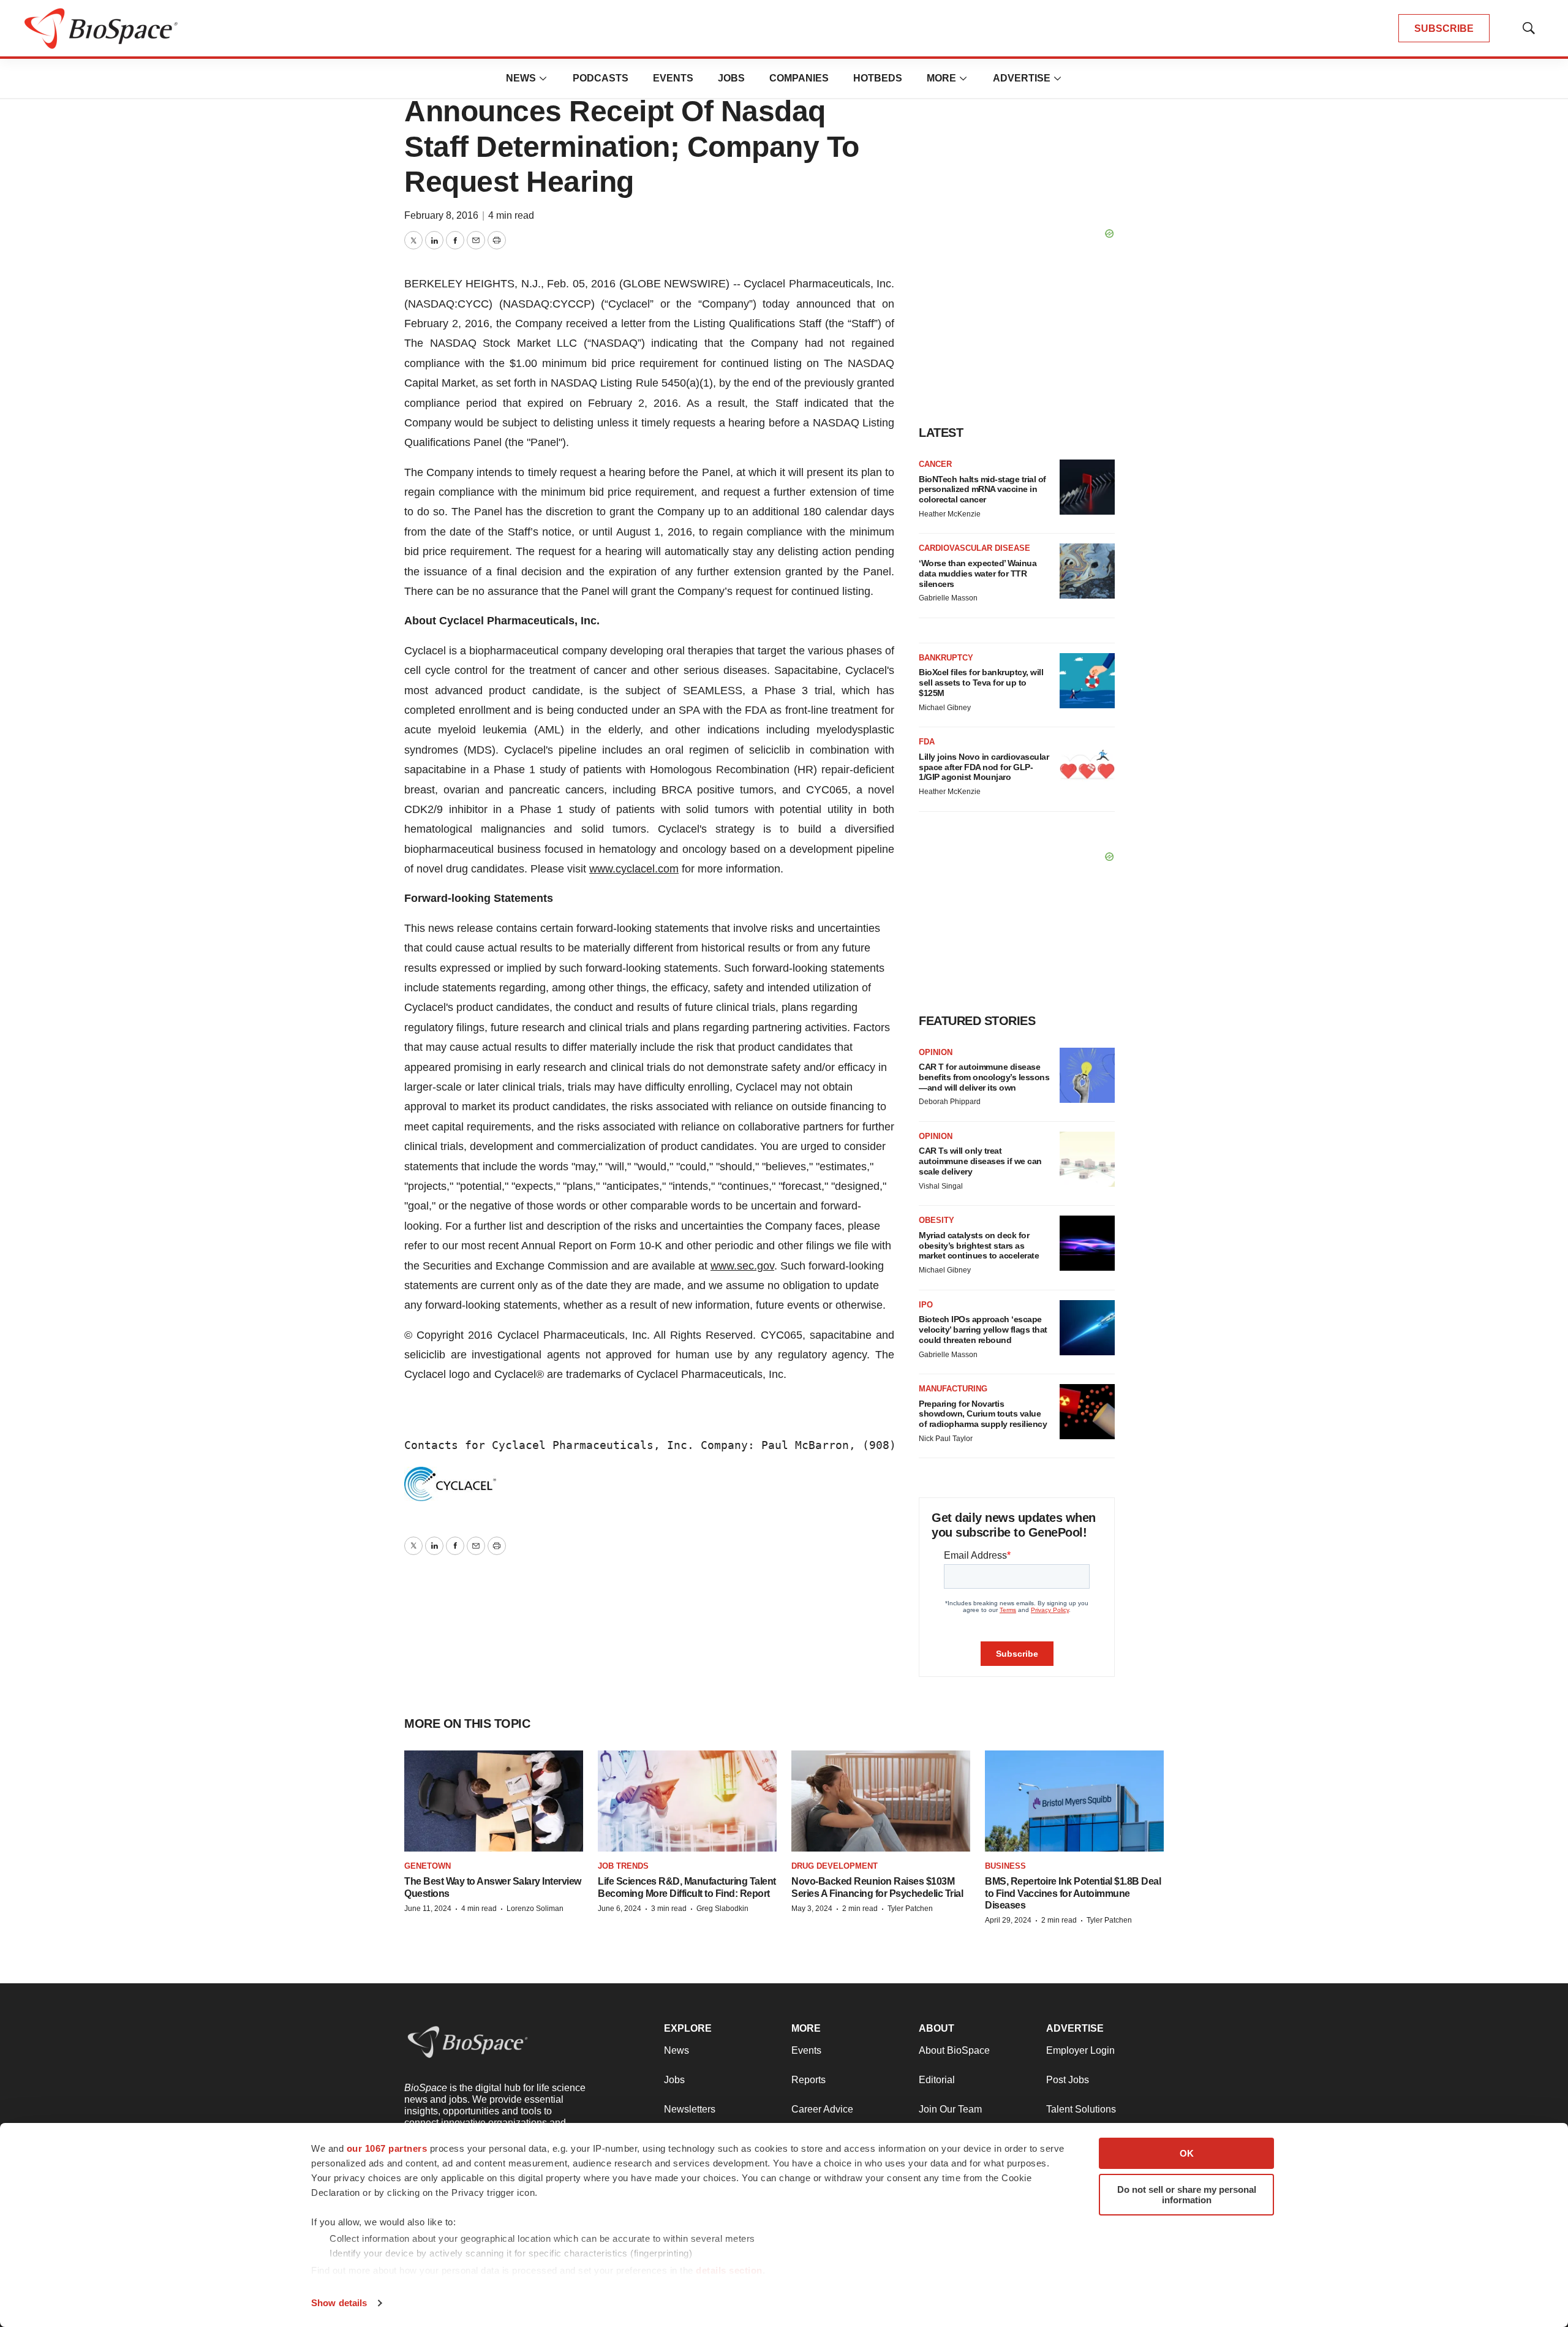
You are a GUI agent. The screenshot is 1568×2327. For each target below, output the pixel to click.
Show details (339, 2303)
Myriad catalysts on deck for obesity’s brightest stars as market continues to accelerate (979, 1246)
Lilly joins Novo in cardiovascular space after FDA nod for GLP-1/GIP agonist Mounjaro (984, 767)
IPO (926, 1305)
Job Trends (623, 1866)
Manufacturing (953, 1389)
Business (1005, 1866)
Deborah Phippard (950, 1102)
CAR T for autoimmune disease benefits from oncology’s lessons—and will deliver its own (984, 1077)
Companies (799, 78)
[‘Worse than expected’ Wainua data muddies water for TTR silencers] (1087, 571)
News (521, 78)
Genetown (428, 1866)
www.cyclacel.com (634, 869)
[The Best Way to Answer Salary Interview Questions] (494, 1801)
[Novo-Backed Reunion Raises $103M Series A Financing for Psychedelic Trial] (881, 1801)
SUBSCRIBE (1444, 28)
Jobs (731, 78)
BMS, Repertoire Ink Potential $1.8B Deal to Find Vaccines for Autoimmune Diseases (1073, 1893)
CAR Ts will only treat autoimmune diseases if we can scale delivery (980, 1161)
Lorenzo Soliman (535, 1909)
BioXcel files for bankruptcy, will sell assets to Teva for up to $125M (981, 683)
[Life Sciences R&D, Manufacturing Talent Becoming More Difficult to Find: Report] (687, 1801)
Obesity (937, 1220)
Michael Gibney (945, 708)
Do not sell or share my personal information (1187, 2195)
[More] (543, 78)
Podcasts (601, 78)
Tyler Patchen (910, 1909)
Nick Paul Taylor (946, 1439)
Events (673, 78)
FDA (927, 742)
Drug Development (835, 1866)
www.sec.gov (742, 1266)
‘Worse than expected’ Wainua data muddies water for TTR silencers (978, 573)
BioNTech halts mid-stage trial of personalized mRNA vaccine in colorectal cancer (982, 490)
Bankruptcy (946, 658)
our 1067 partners (387, 2148)
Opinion (936, 1052)
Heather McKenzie (950, 514)
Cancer (935, 464)
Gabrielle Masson (948, 598)
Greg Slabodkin (722, 1909)
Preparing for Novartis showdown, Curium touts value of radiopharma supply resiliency (983, 1414)
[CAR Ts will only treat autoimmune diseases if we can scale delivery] (1087, 1159)
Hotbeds (878, 78)
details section (729, 2270)
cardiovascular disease (974, 548)
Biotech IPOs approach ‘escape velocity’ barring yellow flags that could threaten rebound (983, 1330)
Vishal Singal (941, 1186)
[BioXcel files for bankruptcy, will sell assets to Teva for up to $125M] (1087, 681)
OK (1187, 2153)
